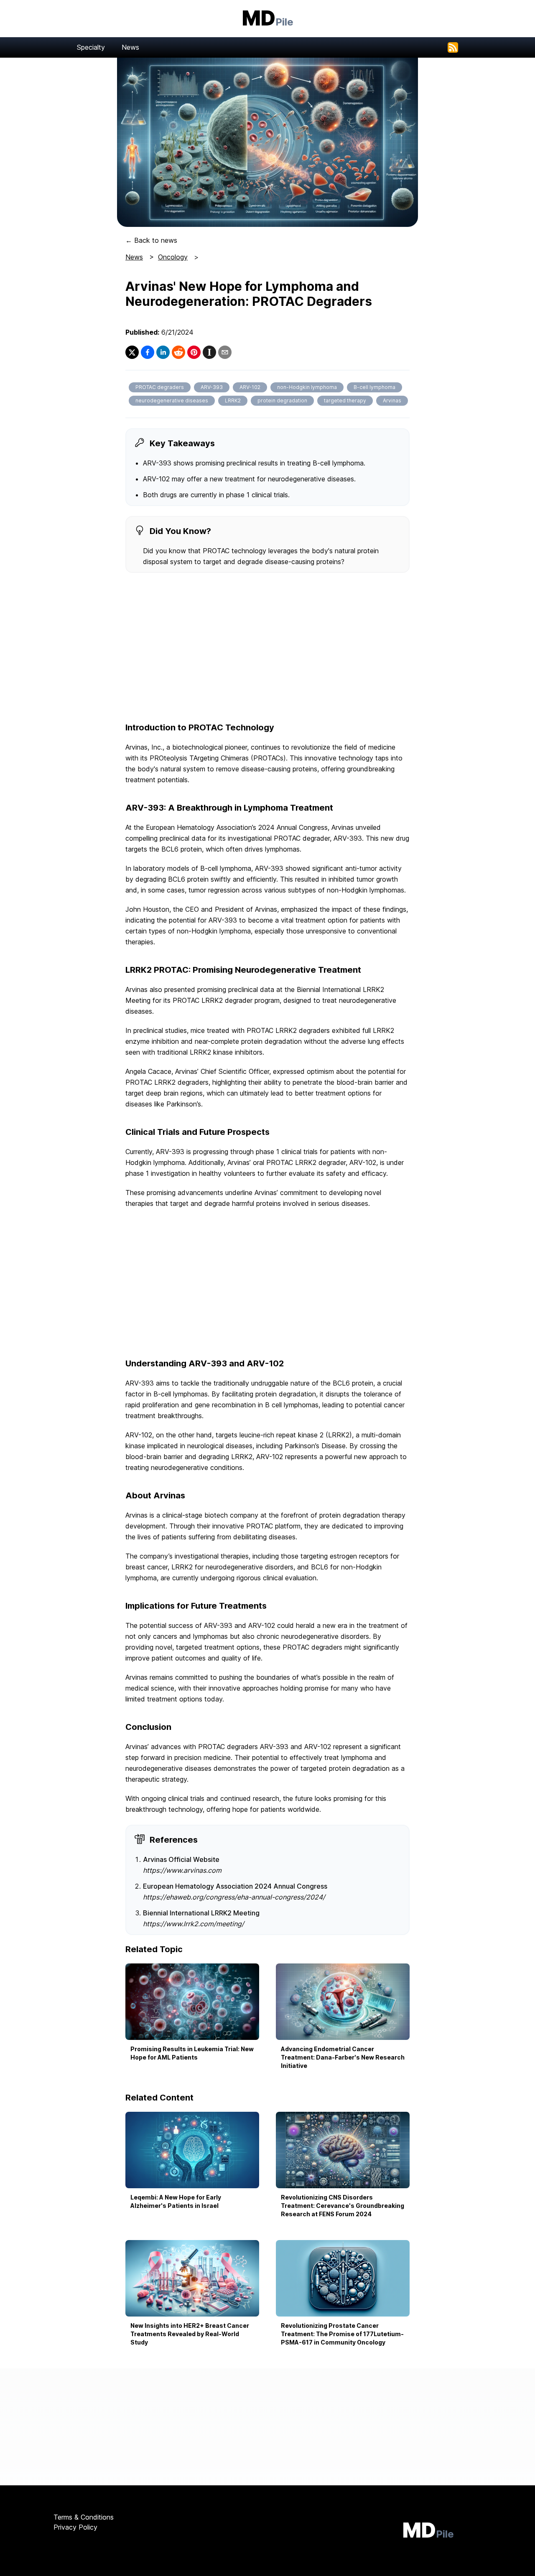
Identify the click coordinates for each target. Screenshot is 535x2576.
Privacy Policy (75, 2527)
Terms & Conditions (84, 2517)
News (130, 47)
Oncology (173, 257)
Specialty (91, 47)
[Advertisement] (267, 648)
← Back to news (151, 240)
